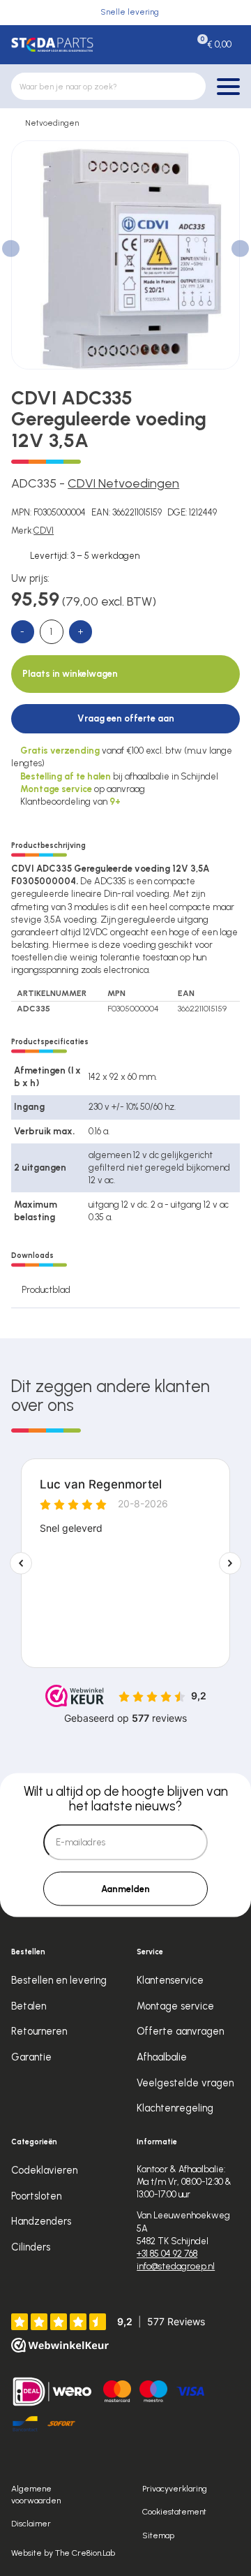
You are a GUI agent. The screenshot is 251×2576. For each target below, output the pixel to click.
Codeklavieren (44, 2170)
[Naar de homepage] (52, 44)
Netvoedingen (52, 123)
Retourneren (39, 2031)
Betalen (29, 2006)
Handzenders (41, 2221)
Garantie (31, 2057)
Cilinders (31, 2247)
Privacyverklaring (175, 2488)
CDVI (44, 530)
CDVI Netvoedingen (123, 483)
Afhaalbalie (162, 2057)
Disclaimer (31, 2523)
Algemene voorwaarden (36, 2494)
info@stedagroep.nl (176, 2266)
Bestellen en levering (59, 1980)
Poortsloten (36, 2196)
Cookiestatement (174, 2511)
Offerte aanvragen (180, 2031)
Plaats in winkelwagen (70, 674)
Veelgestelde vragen (185, 2083)
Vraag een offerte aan (126, 718)
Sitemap (158, 2535)
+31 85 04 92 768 (167, 2254)
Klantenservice (170, 1980)
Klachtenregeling (175, 2108)
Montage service (175, 2006)
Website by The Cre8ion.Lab (63, 2553)
